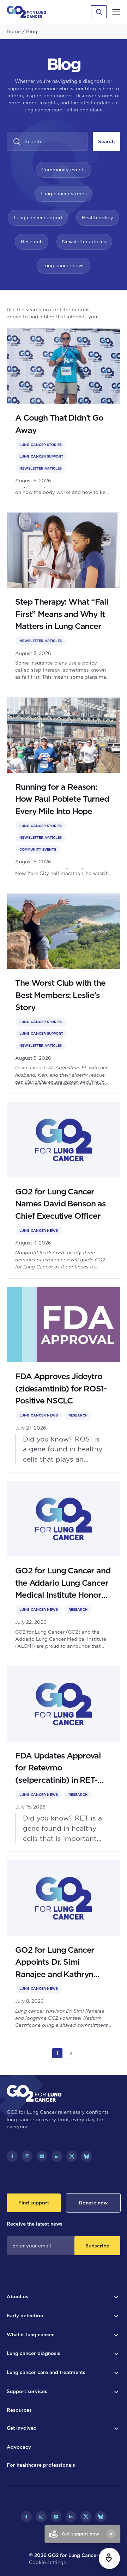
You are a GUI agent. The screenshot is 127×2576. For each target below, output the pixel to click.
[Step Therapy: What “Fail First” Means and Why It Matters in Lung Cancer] (64, 601)
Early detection (25, 2315)
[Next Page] (71, 2053)
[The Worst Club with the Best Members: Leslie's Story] (64, 994)
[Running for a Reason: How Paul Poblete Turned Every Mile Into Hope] (64, 791)
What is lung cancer (30, 2335)
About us (17, 2296)
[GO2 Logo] (26, 12)
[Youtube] (42, 2156)
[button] (116, 12)
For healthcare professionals (41, 2465)
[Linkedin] (57, 2156)
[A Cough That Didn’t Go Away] (64, 416)
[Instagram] (27, 2156)
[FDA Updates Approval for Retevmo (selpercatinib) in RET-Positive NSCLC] (64, 1759)
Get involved (22, 2428)
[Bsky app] (87, 2156)
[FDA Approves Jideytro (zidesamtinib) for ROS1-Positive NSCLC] (64, 1380)
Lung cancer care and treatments (46, 2372)
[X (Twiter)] (72, 2156)
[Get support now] (109, 2558)
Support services (27, 2391)
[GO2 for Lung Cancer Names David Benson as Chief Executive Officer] (64, 1191)
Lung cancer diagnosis (34, 2353)
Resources (19, 2410)
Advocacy (19, 2447)
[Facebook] (12, 2156)
